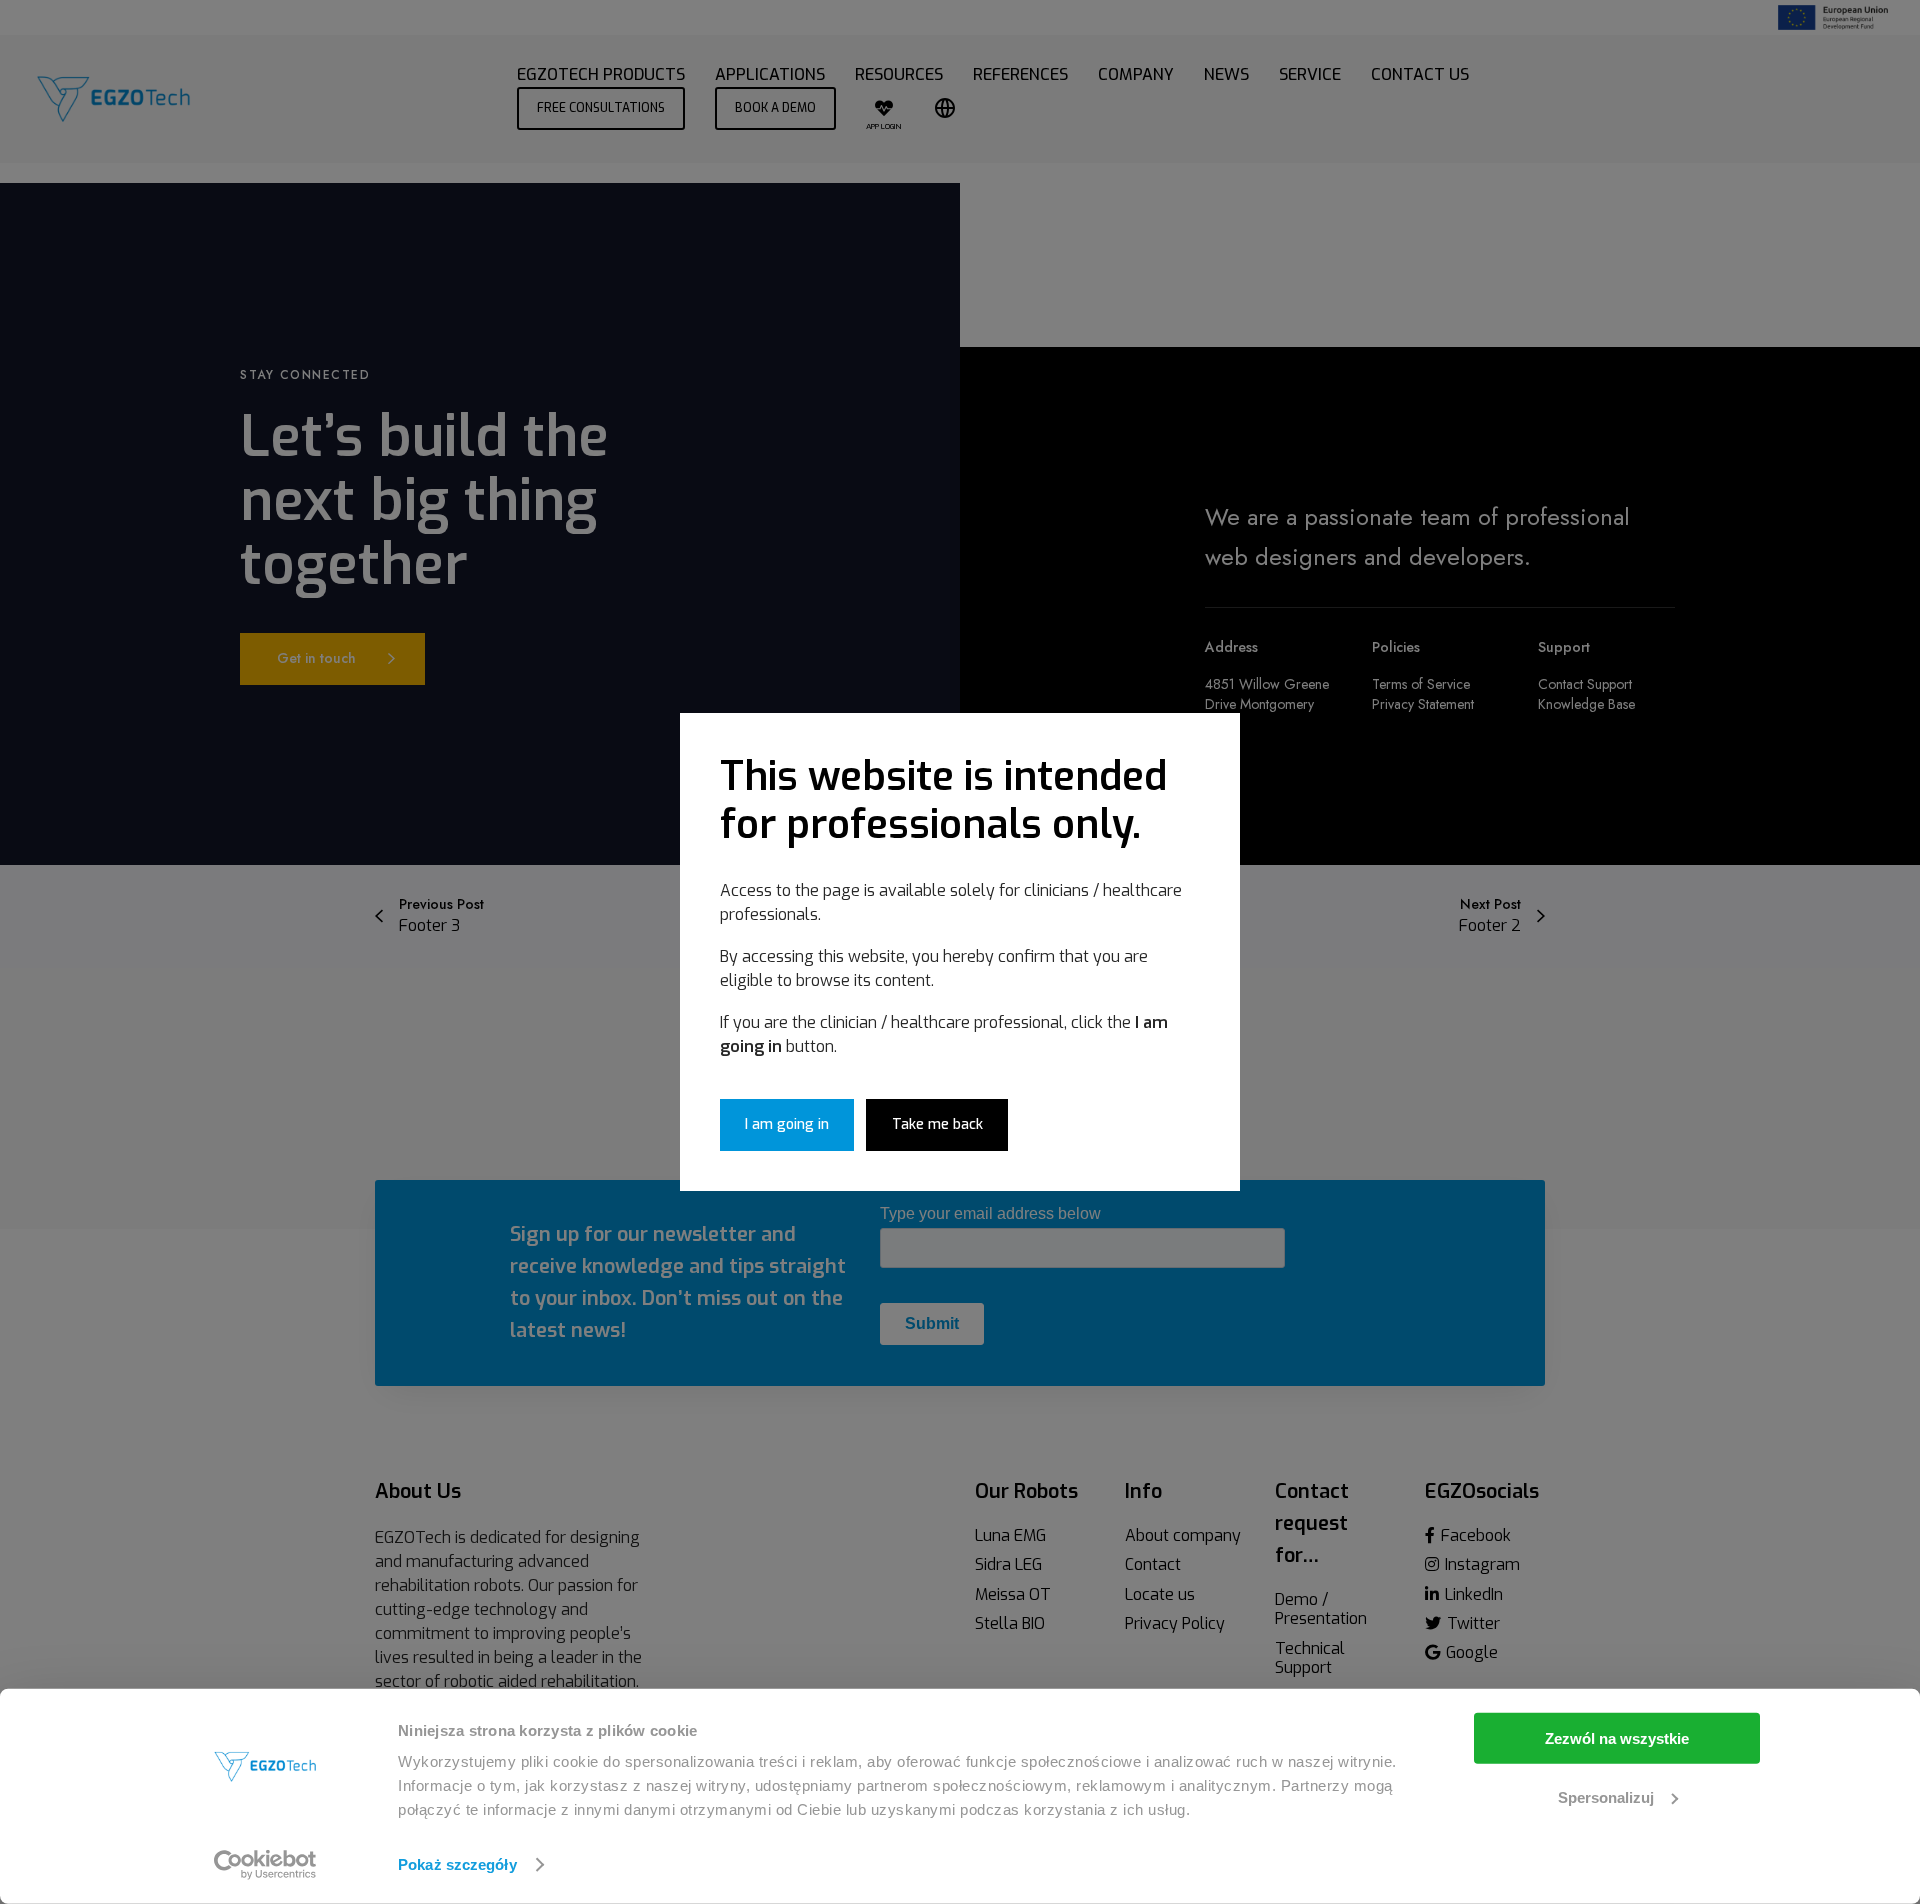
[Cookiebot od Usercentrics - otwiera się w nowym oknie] (265, 1865)
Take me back (937, 1124)
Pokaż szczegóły (457, 1864)
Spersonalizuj (1606, 1796)
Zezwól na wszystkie (1617, 1738)
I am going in (787, 1124)
